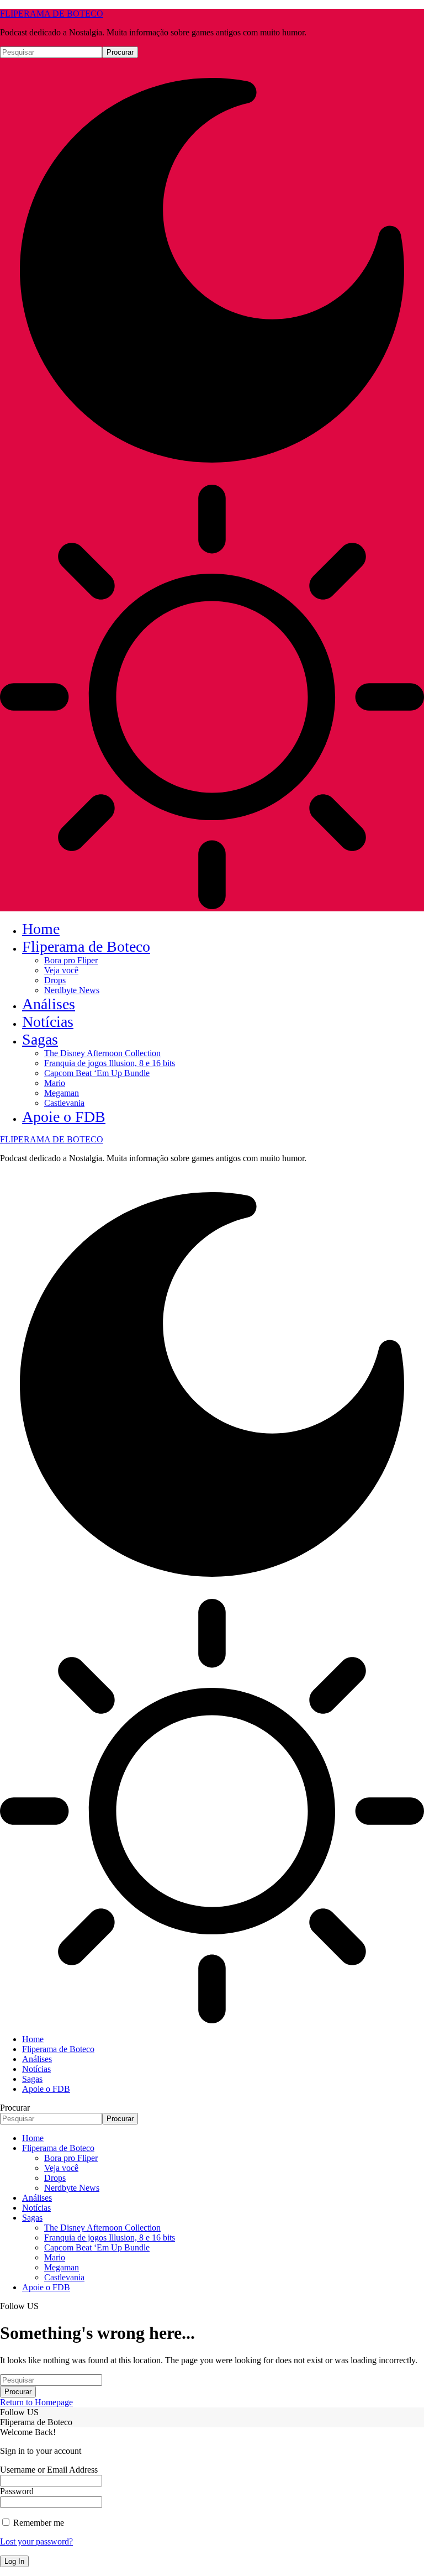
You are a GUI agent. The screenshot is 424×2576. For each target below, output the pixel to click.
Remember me (38, 2523)
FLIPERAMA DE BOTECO (52, 14)
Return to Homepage (36, 2402)
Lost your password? (36, 2541)
